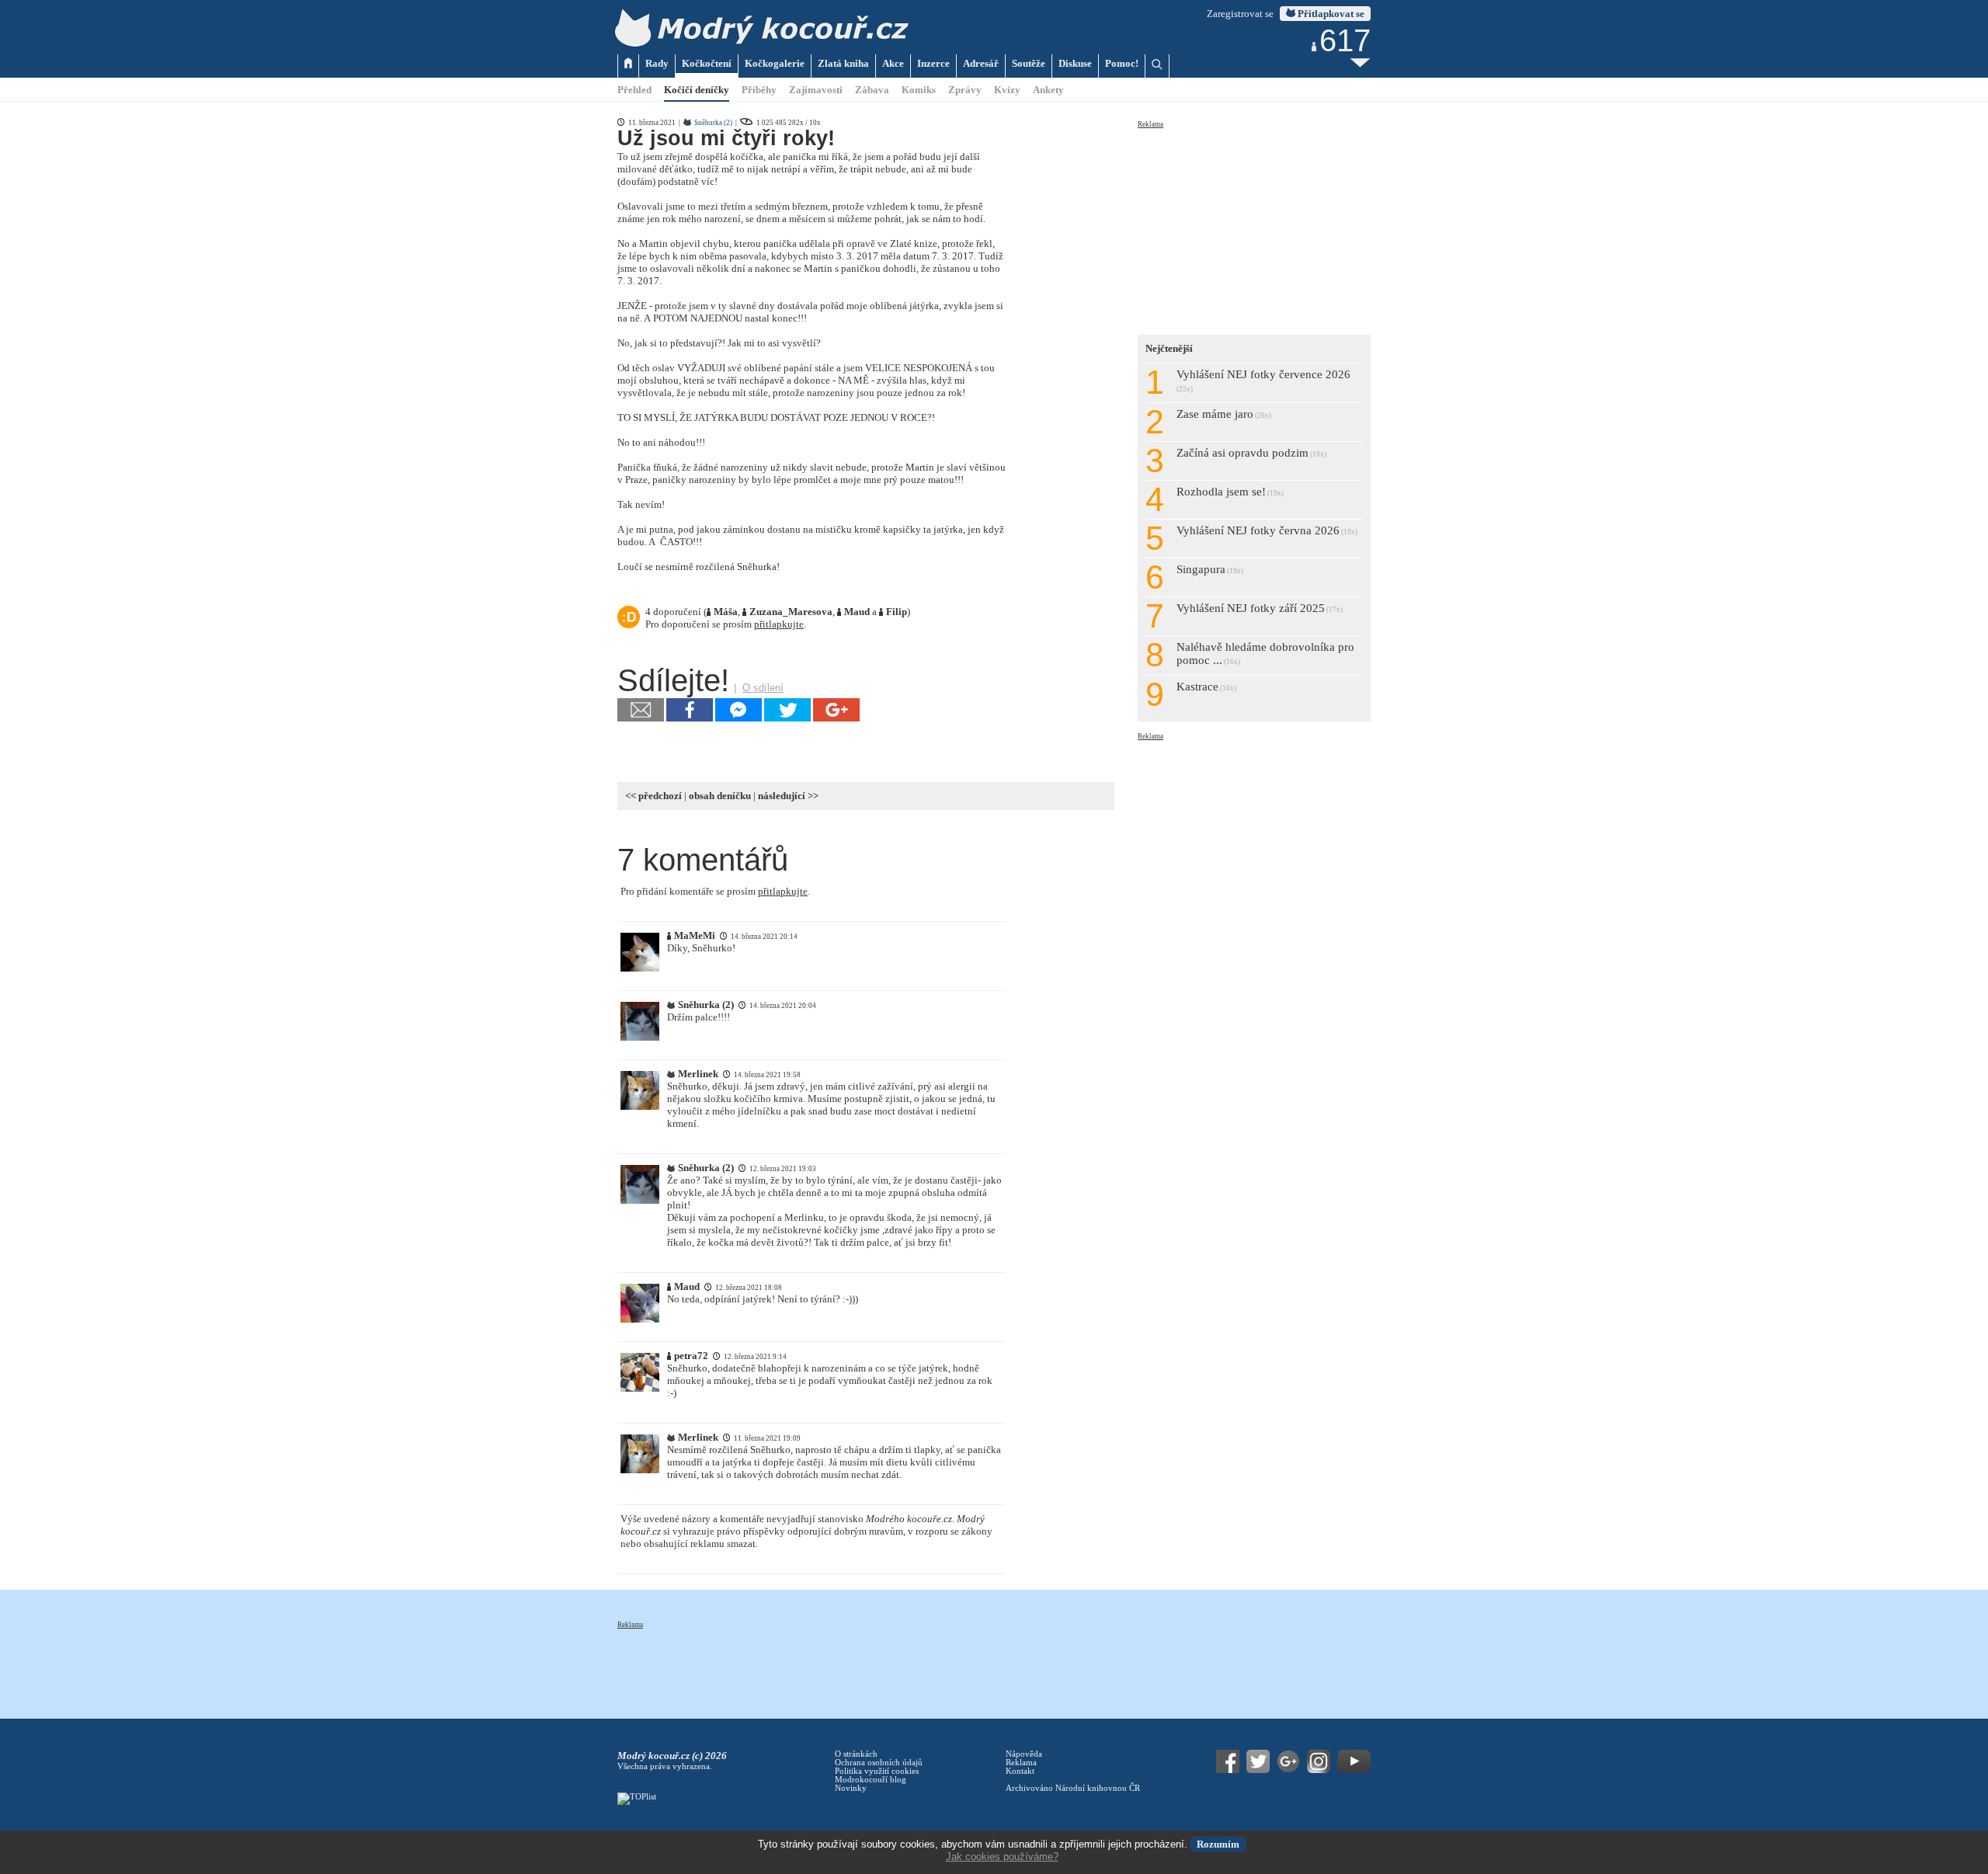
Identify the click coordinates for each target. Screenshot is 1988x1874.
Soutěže (1029, 63)
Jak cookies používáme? (1002, 1857)
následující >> (788, 796)
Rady (657, 63)
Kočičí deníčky (697, 90)
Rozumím (1218, 1844)
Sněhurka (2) (713, 123)
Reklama (1150, 124)
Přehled (634, 90)
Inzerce (933, 63)
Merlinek (698, 1074)
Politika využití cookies (877, 1771)
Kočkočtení (707, 63)
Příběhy (759, 90)
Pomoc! (1122, 63)
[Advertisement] (1254, 227)
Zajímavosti (816, 90)
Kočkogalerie (775, 63)
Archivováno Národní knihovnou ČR (1073, 1788)
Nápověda (1024, 1754)
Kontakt (1020, 1771)
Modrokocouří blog (871, 1780)
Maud (857, 612)
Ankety (1048, 90)
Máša (726, 612)
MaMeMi (695, 935)
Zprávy (965, 90)
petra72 (691, 1356)
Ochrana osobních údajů (879, 1763)
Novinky (851, 1788)
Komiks (919, 90)
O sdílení (763, 688)
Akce (893, 63)
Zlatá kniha (843, 63)
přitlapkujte (779, 624)
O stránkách (856, 1754)
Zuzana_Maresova (791, 612)
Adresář (981, 63)
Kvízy (1007, 90)
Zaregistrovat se (1240, 14)
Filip (897, 612)
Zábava (872, 90)
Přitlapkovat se (1330, 14)
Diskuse (1075, 63)
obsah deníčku (720, 796)
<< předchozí (653, 796)
